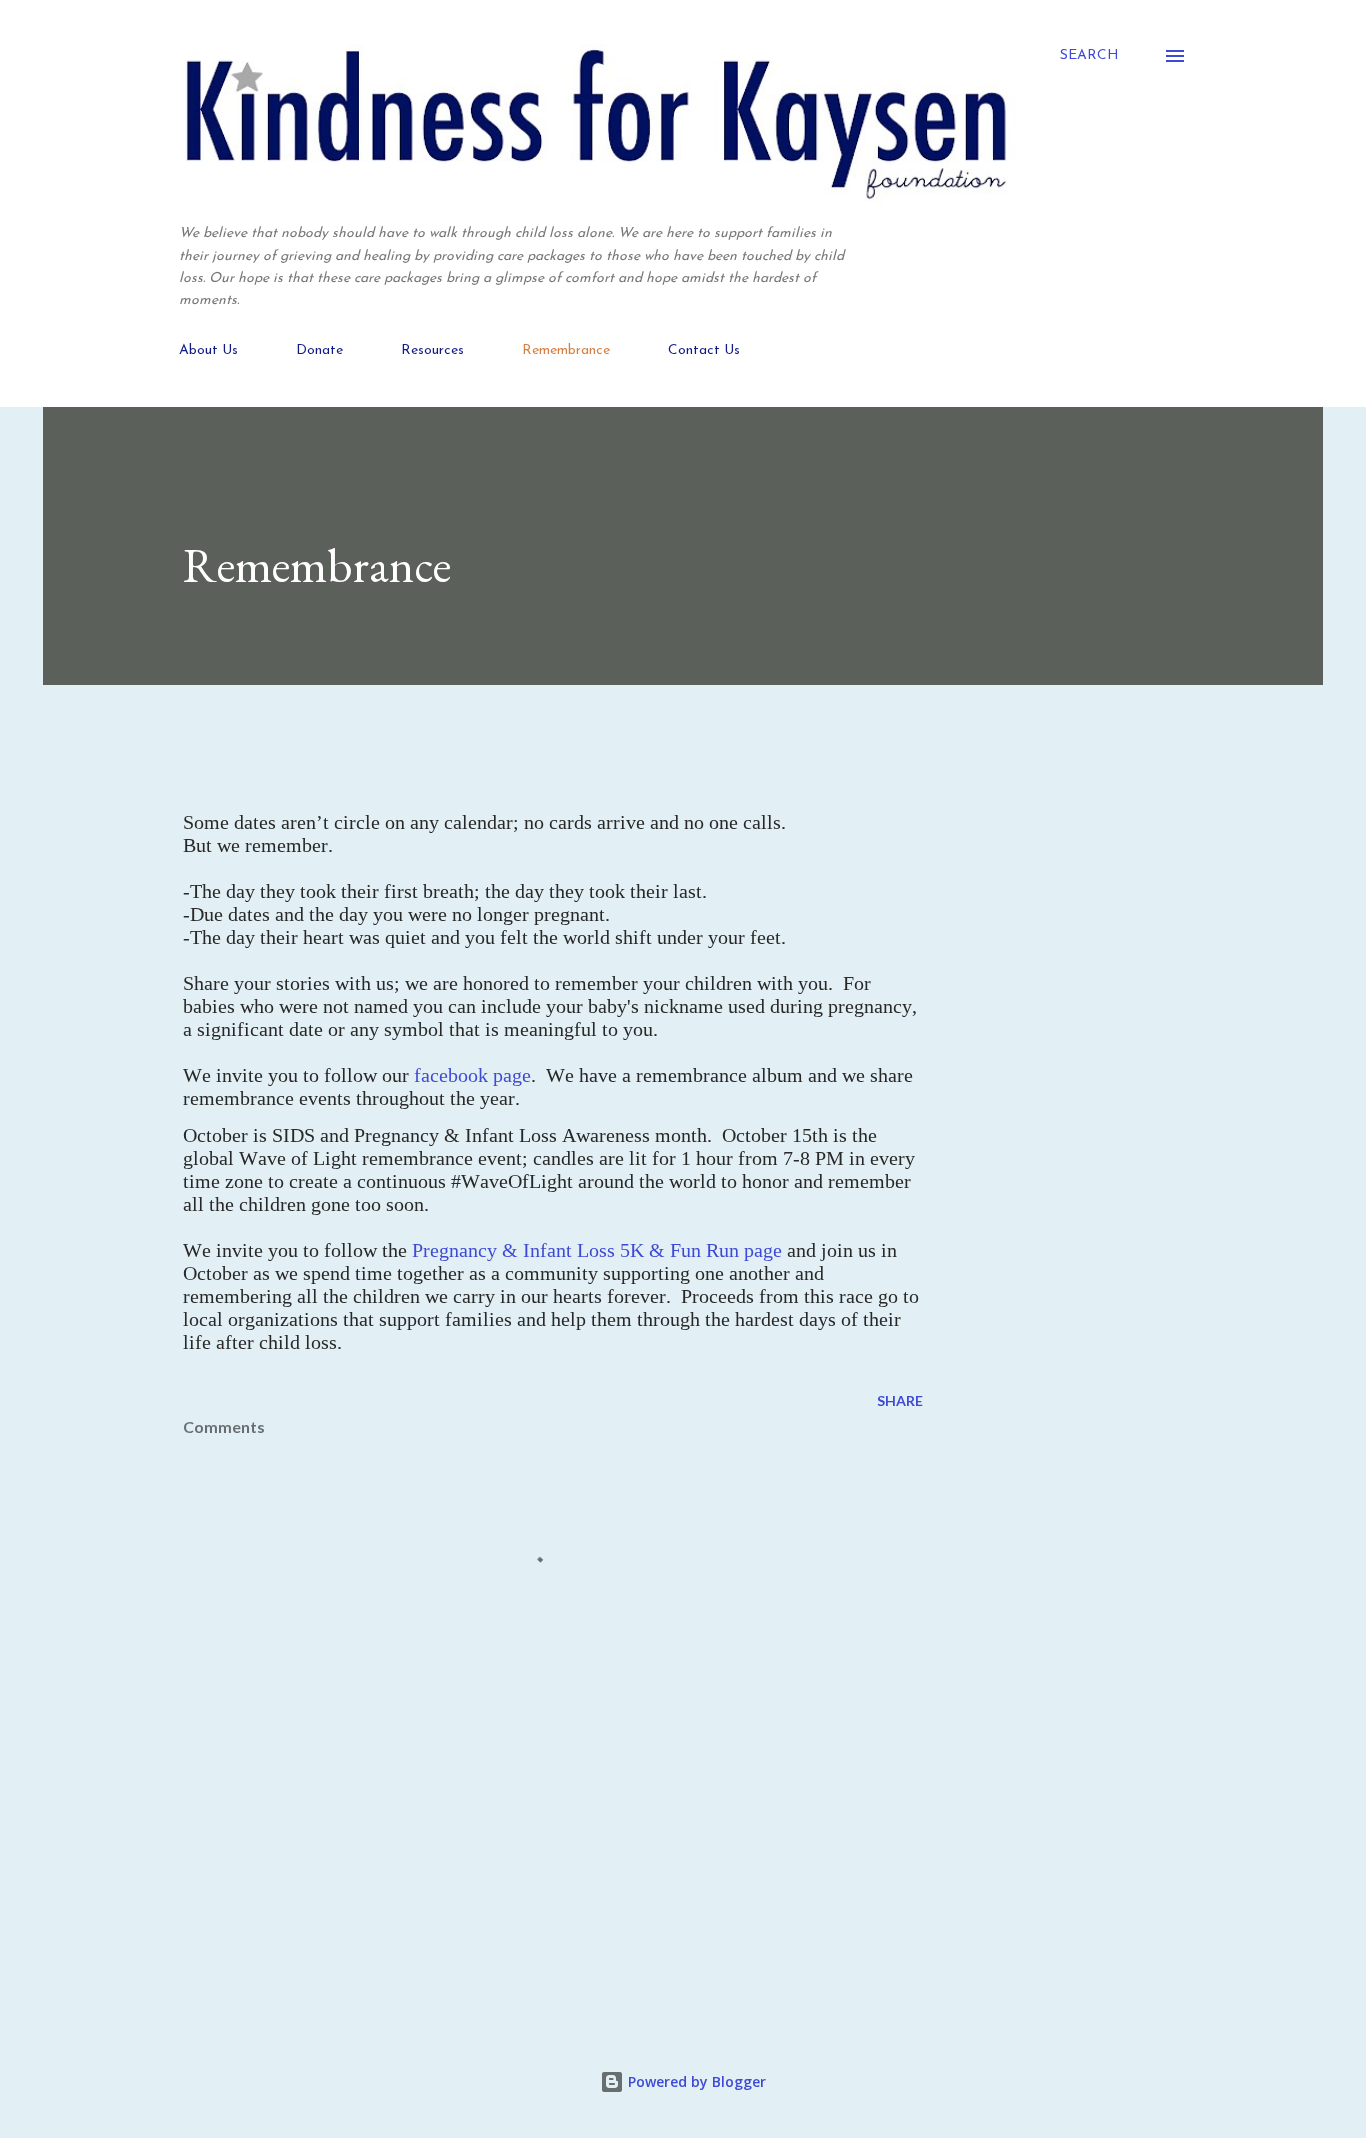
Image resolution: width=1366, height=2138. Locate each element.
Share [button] (900, 1400)
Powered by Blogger (695, 2081)
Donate (319, 350)
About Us (208, 350)
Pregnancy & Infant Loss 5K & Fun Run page (597, 1250)
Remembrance (566, 350)
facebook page (472, 1075)
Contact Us (704, 350)
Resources (432, 350)
